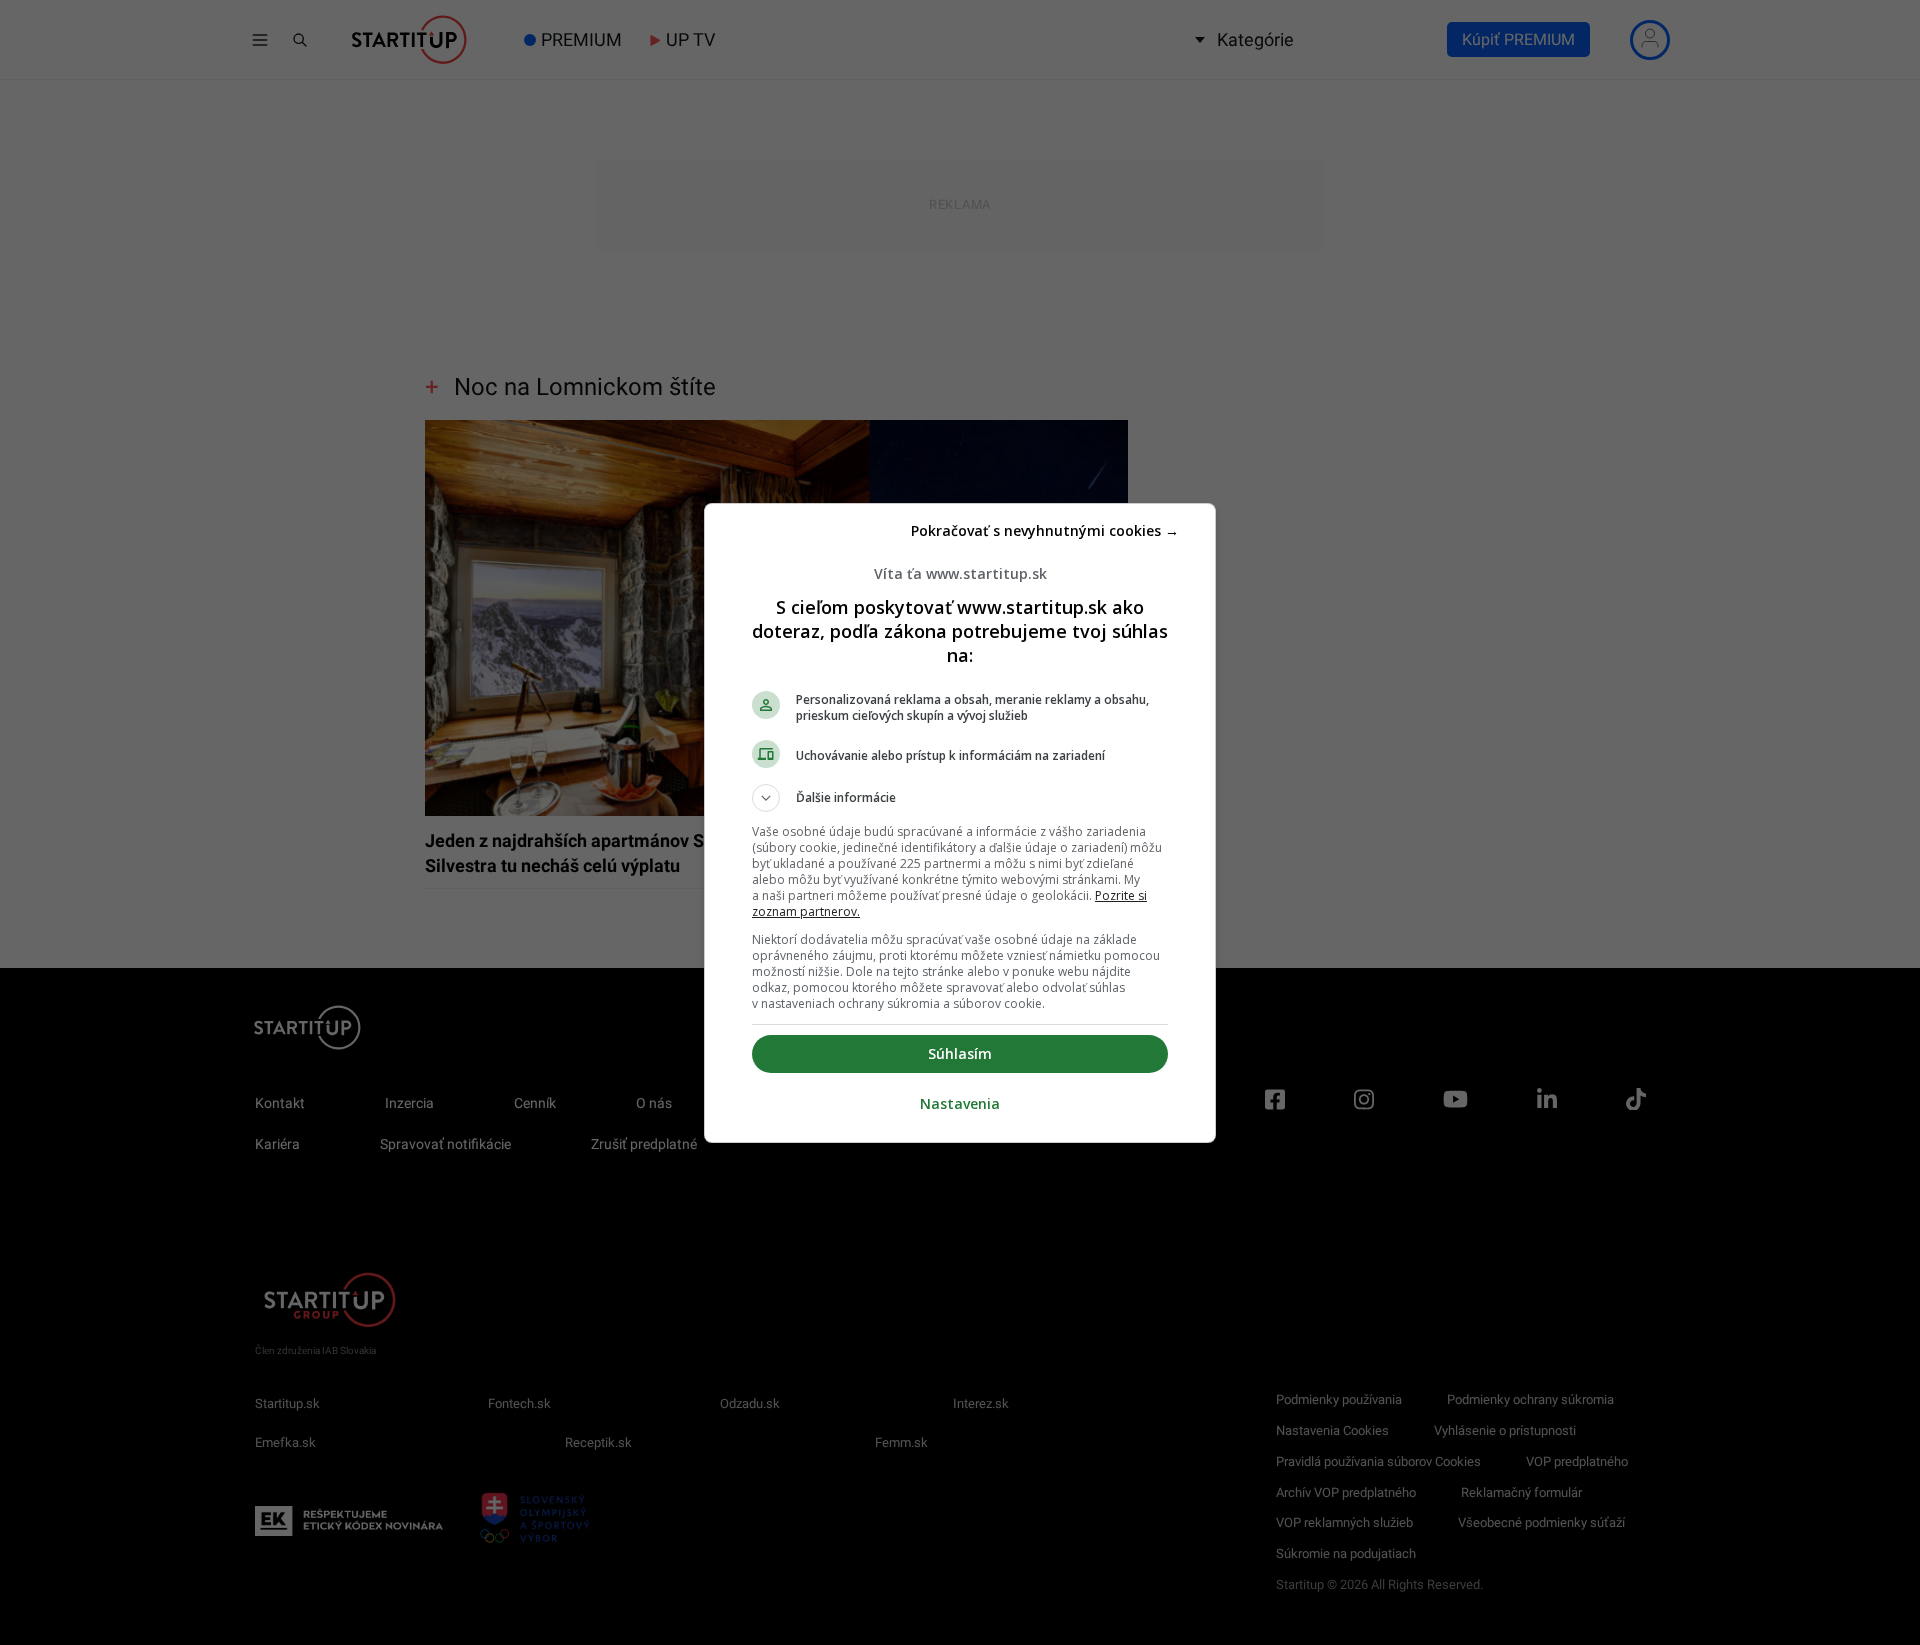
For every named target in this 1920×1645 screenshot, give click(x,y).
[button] (960, 798)
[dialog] (960, 823)
